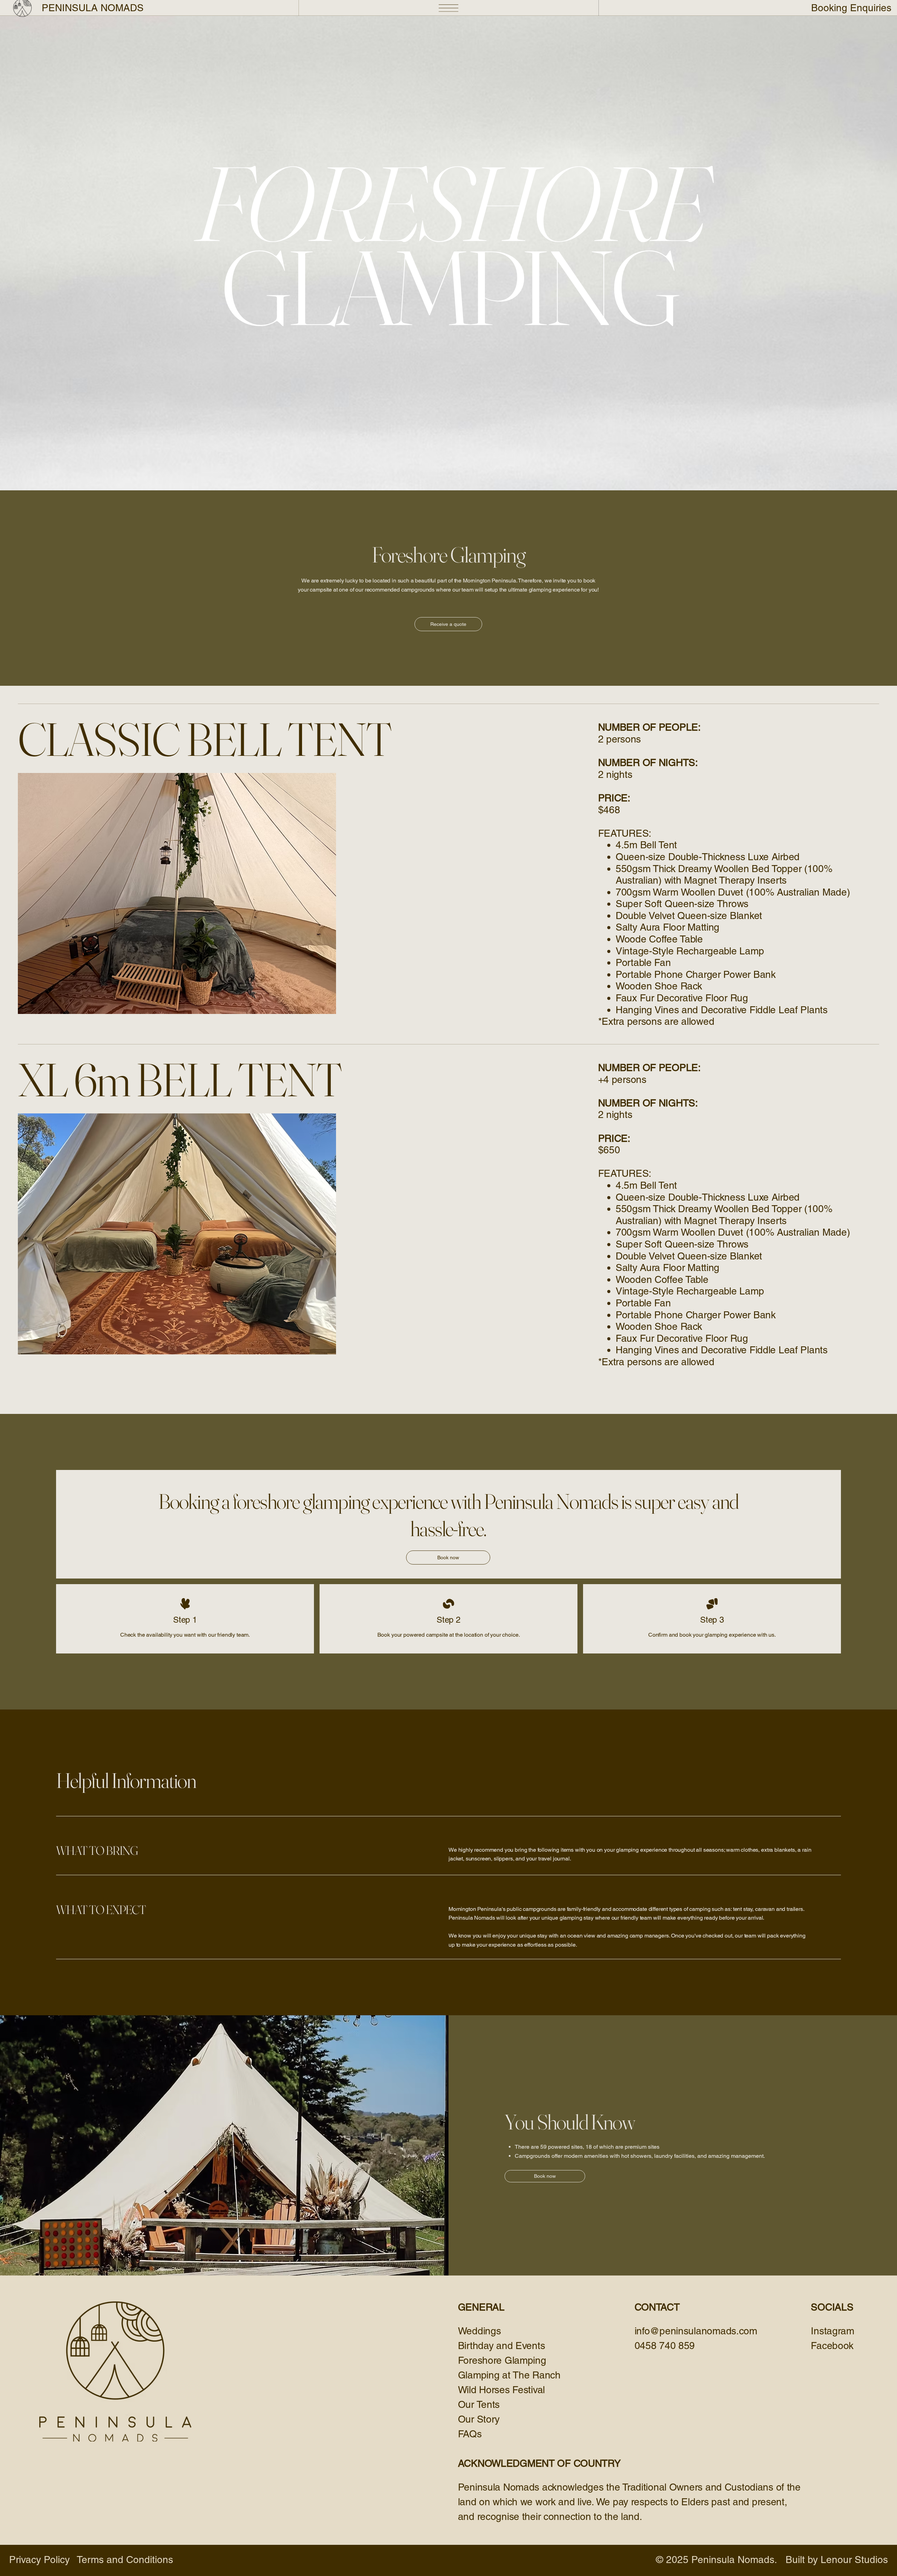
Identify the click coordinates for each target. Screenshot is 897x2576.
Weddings (480, 2331)
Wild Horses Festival (501, 2390)
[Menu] (449, 8)
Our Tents (479, 2404)
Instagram (832, 2331)
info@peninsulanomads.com (696, 2331)
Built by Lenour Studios (837, 2560)
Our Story (479, 2419)
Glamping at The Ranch (509, 2375)
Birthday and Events (503, 2346)
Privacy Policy (39, 2560)
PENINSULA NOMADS (93, 8)
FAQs (470, 2434)
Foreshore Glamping (502, 2360)
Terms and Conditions (125, 2560)
